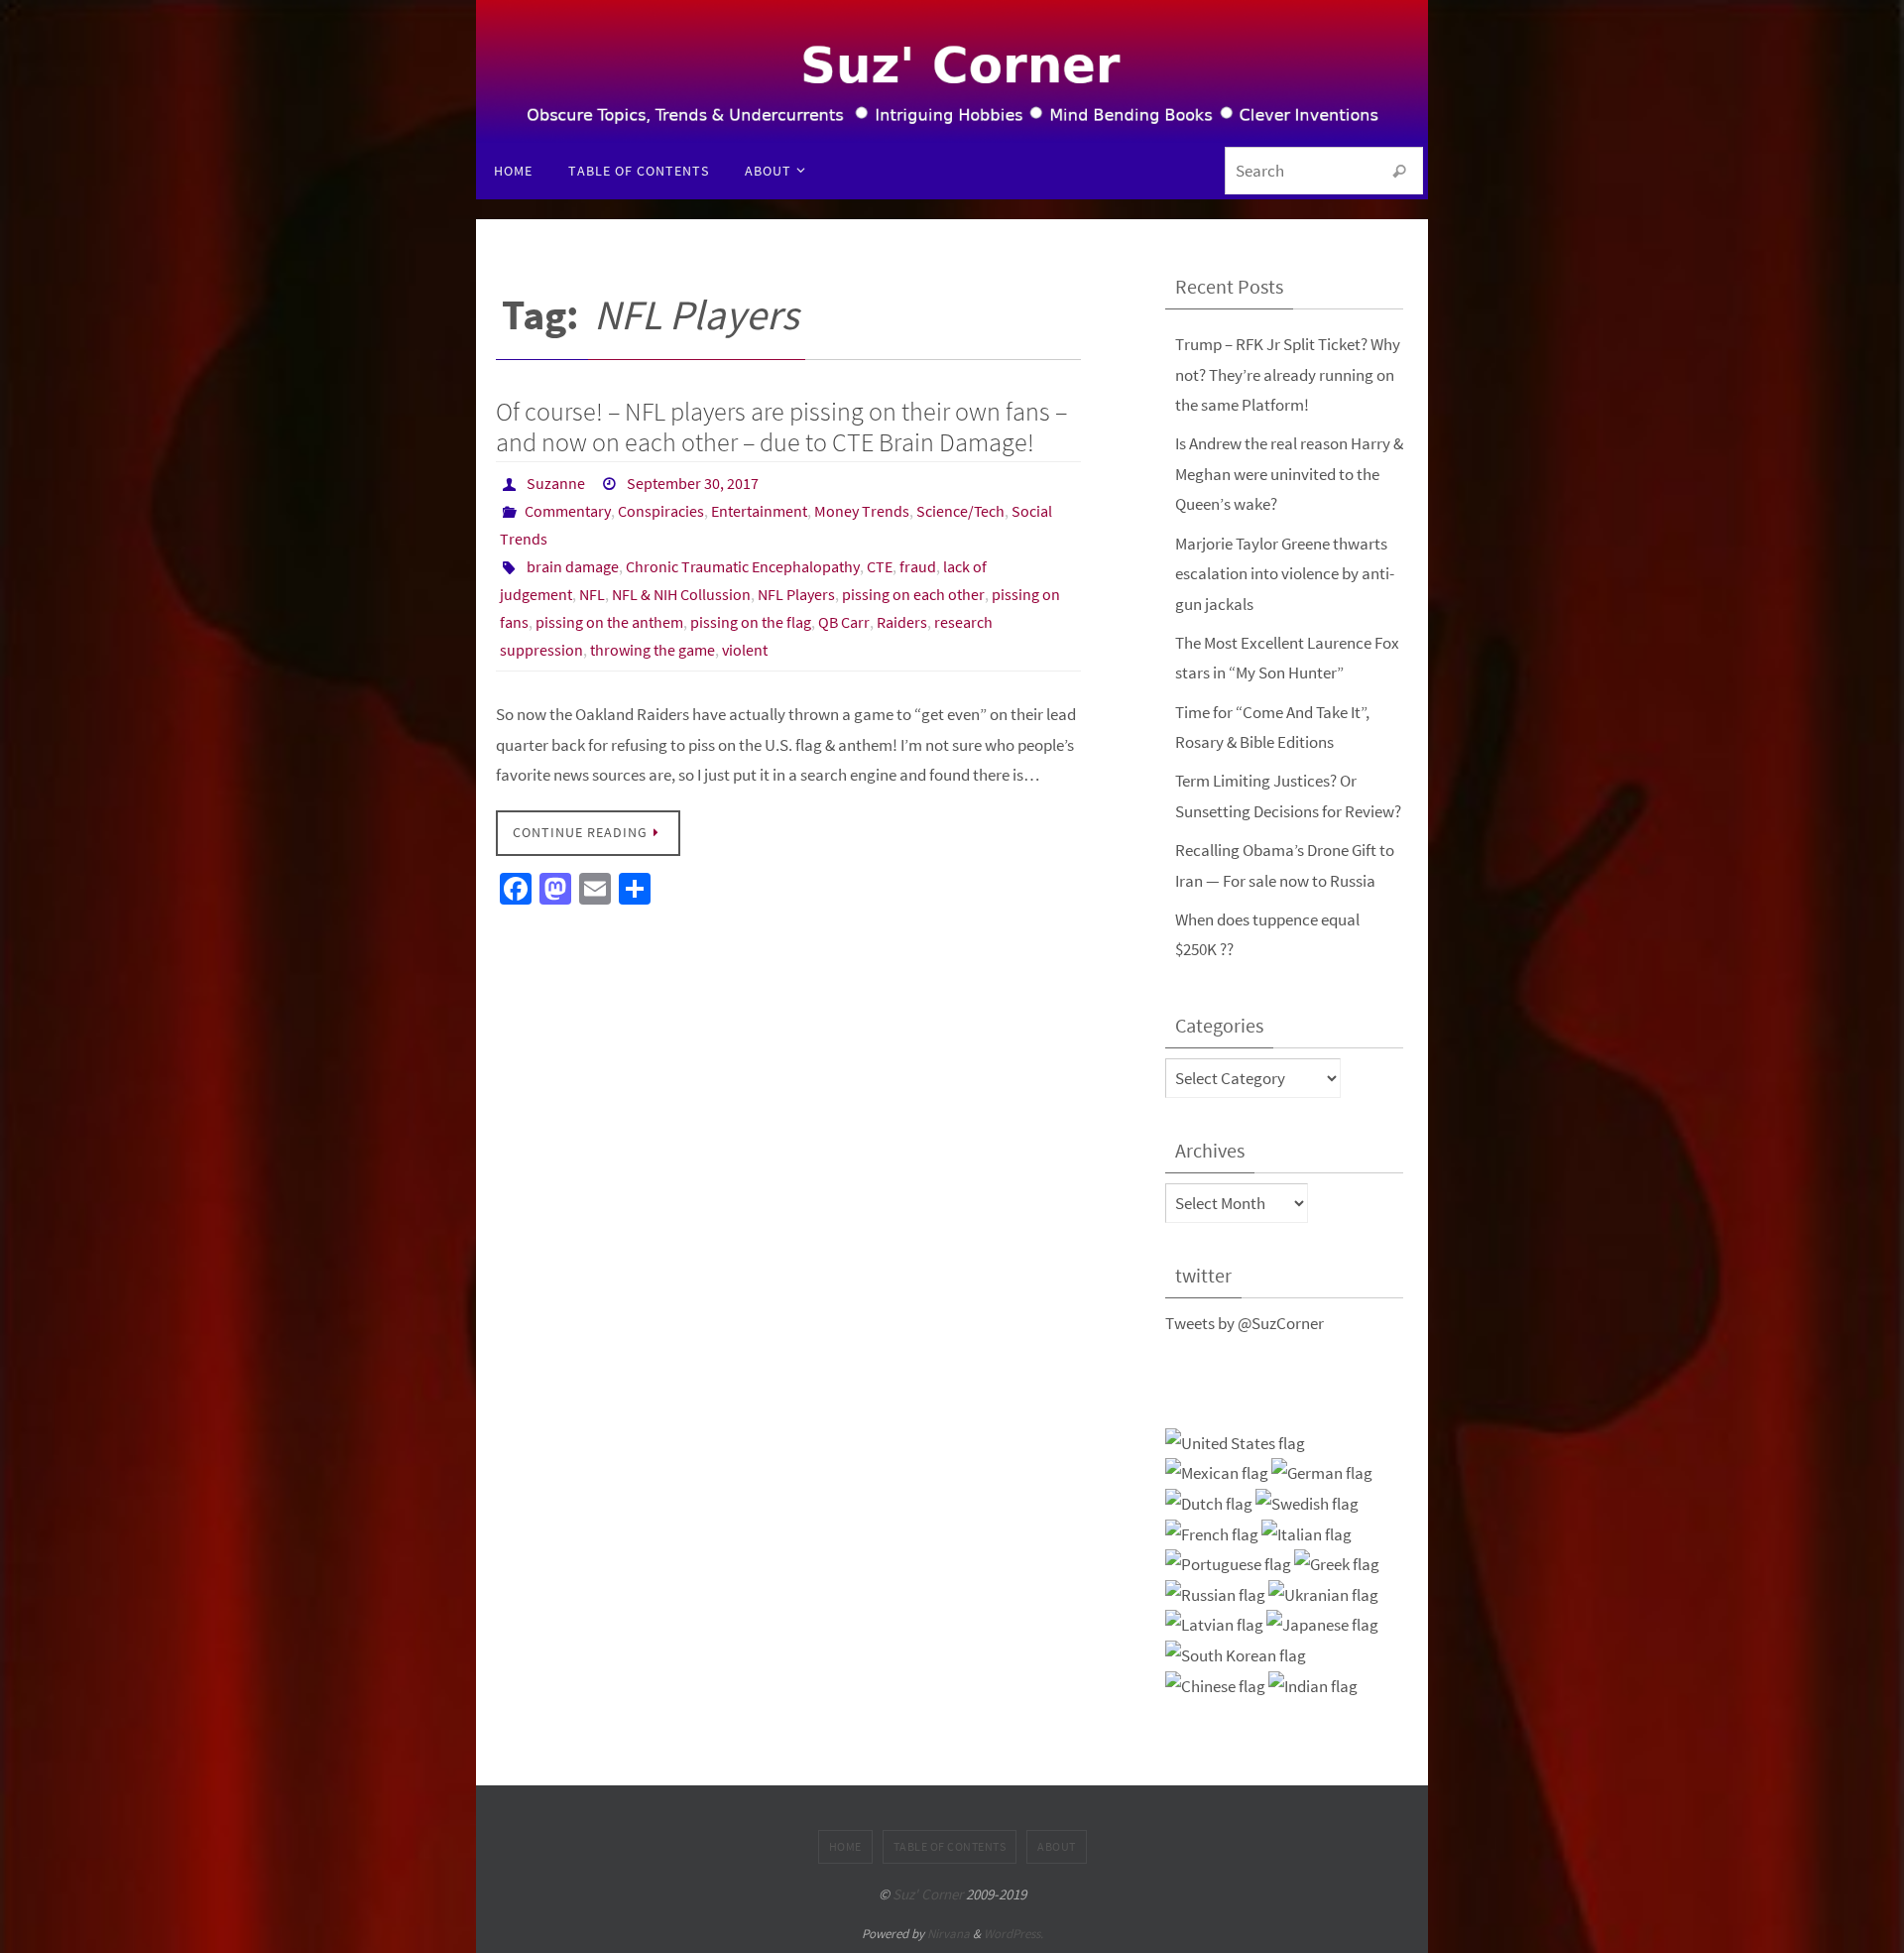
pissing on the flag (751, 622)
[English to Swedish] (1307, 1504)
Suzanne (556, 483)
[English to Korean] (1236, 1656)
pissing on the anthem (609, 622)
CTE (880, 566)
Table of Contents (950, 1846)
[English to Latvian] (1214, 1625)
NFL (592, 594)
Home (845, 1846)
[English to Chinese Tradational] (1215, 1687)
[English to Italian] (1307, 1535)
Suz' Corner (928, 1894)
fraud (918, 566)
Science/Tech (960, 511)
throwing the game (653, 650)
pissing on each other (913, 594)
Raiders (902, 622)
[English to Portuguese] (1228, 1565)
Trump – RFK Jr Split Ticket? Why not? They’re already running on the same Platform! (1288, 374)
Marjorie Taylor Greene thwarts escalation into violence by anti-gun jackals (1285, 574)
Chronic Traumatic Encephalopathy (743, 566)
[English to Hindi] (1313, 1687)
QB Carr (844, 622)
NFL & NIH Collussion (681, 594)
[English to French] (1212, 1535)
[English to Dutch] (1209, 1504)
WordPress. (1013, 1934)
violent (745, 650)
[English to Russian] (1215, 1595)
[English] (1235, 1444)
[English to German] (1322, 1473)
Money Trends (862, 511)
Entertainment (759, 511)
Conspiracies (661, 511)
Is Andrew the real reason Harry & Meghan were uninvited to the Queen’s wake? (1289, 474)
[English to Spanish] (1217, 1473)
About (1057, 1846)
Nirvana (949, 1934)
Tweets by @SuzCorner (1245, 1323)
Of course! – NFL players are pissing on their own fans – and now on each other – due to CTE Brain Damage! (781, 427)
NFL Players (796, 594)
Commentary (568, 511)
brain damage (573, 566)
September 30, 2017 (693, 483)
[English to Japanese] (1322, 1625)
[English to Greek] (1337, 1565)
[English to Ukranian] (1323, 1595)
